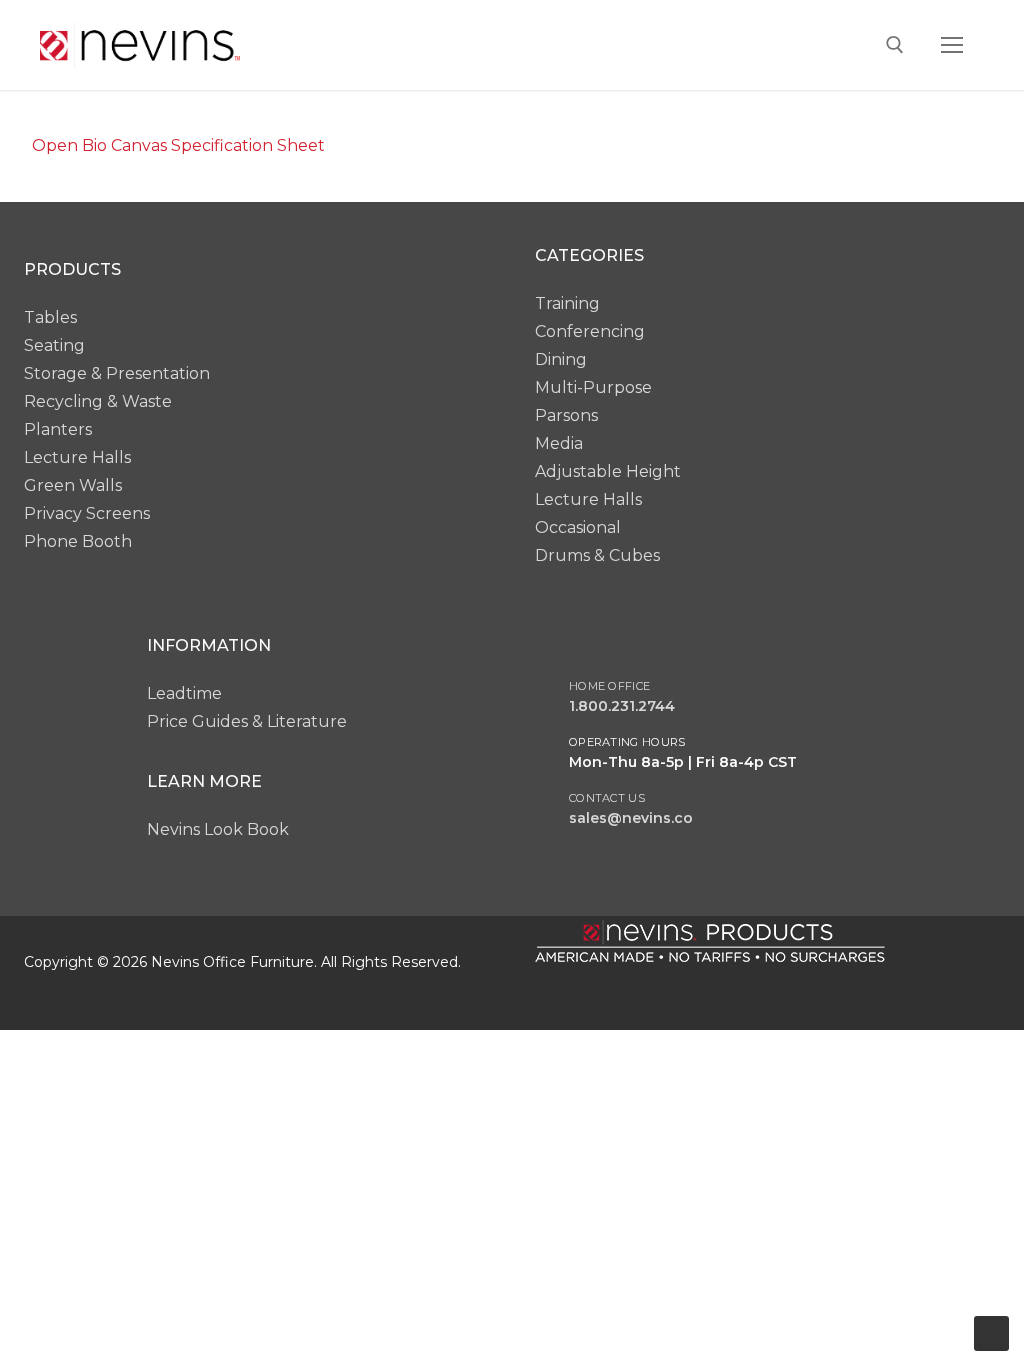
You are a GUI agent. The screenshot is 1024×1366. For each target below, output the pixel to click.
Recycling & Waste (98, 401)
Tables (50, 317)
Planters (58, 429)
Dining (561, 359)
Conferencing (590, 331)
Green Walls (73, 485)
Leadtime (184, 693)
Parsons (566, 415)
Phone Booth (78, 541)
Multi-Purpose (593, 387)
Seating (54, 345)
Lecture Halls (77, 457)
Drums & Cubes (597, 555)
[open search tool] (895, 45)
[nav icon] (952, 45)
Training (567, 303)
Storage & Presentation (117, 373)
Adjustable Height (608, 471)
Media (559, 443)
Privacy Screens (87, 513)
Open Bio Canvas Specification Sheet (178, 145)
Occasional (578, 527)
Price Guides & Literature (247, 721)
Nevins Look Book (218, 829)
